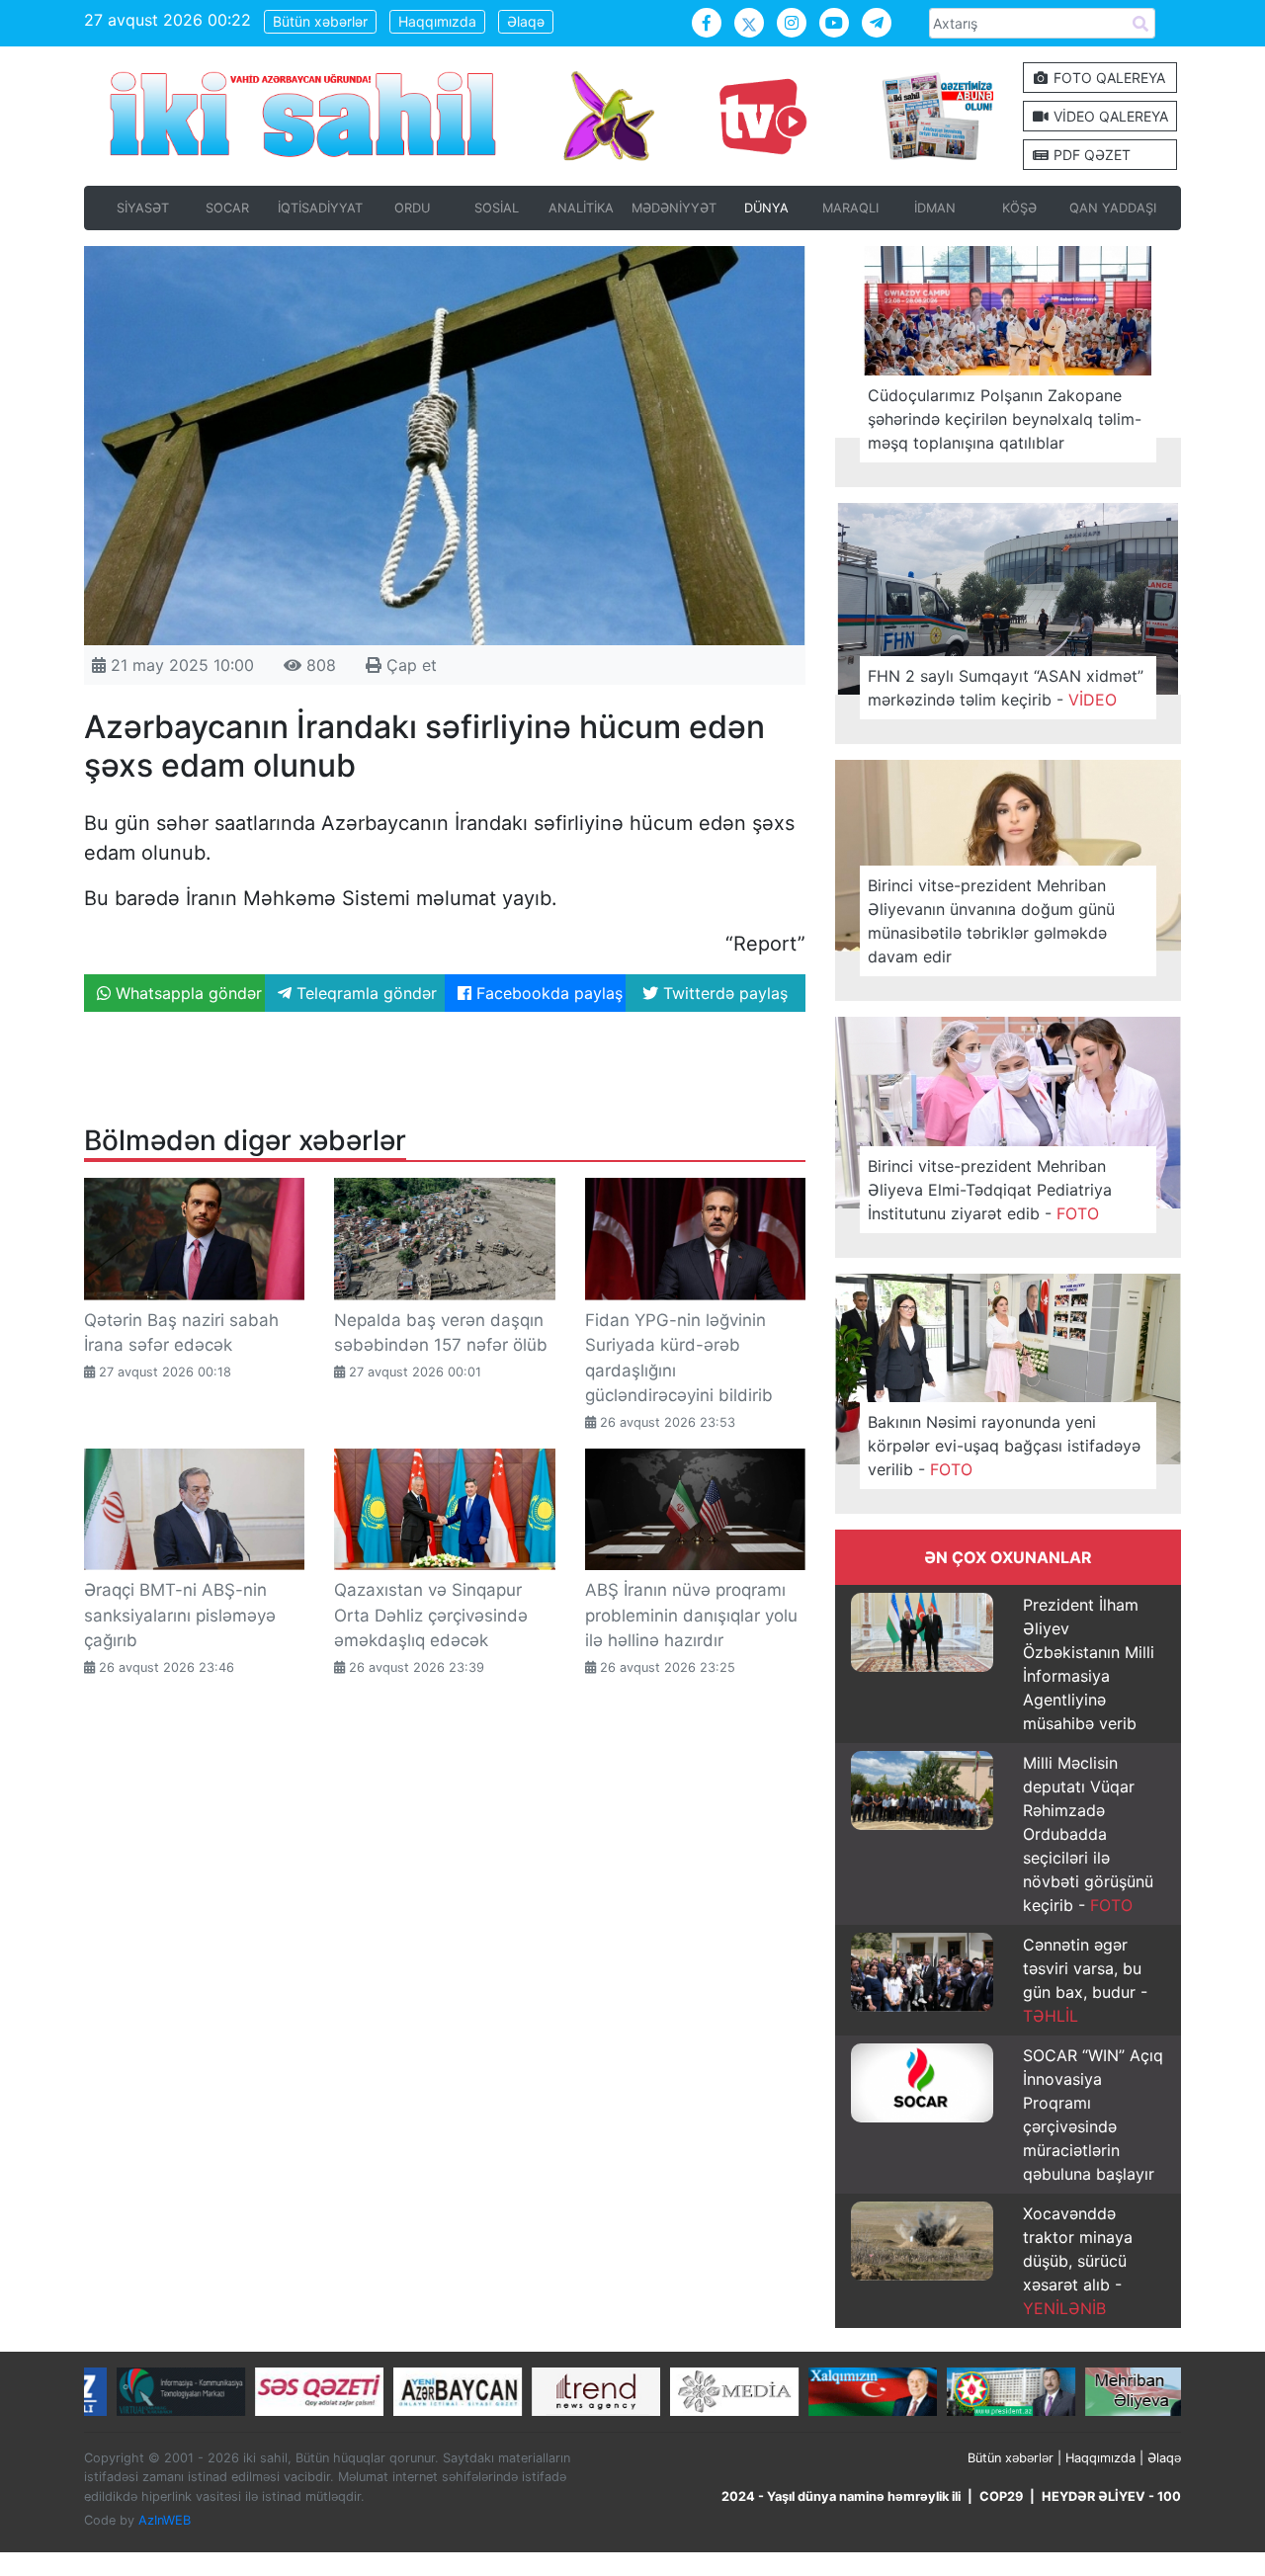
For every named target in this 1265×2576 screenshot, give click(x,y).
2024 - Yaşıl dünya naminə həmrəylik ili (841, 2496)
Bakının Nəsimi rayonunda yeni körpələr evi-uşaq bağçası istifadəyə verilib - (1004, 1446)
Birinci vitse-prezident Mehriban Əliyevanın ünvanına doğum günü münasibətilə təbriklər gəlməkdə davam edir (991, 921)
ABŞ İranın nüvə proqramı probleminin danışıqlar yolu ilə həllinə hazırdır (691, 1615)
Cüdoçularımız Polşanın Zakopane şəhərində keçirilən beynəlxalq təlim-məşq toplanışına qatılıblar (1005, 419)
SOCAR (227, 208)
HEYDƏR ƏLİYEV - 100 (1111, 2496)
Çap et (409, 665)
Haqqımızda (437, 21)
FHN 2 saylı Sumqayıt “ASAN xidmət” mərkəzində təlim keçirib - (1006, 688)
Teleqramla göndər (364, 993)
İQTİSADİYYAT (320, 208)
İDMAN (935, 208)
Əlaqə (526, 21)
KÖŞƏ (1019, 208)
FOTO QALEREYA (1107, 78)
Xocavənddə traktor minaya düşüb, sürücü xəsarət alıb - (1078, 2261)
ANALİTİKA (581, 208)
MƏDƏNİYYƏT (674, 208)
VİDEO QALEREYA (1109, 116)
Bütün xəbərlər (320, 21)
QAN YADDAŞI (1113, 208)
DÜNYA (766, 208)
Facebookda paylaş (547, 993)
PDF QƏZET (1090, 155)
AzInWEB (165, 2520)
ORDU (412, 208)
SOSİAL (497, 208)
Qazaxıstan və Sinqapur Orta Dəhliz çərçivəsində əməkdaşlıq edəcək (431, 1615)
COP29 (1001, 2496)
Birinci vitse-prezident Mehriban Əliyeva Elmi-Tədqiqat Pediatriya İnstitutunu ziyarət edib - (990, 1190)
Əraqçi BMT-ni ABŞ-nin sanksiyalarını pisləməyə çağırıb (180, 1615)
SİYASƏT (143, 208)
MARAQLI (850, 208)
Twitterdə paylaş (723, 993)
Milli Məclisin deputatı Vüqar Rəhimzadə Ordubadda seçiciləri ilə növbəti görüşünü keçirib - (1088, 1834)
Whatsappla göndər (186, 993)
